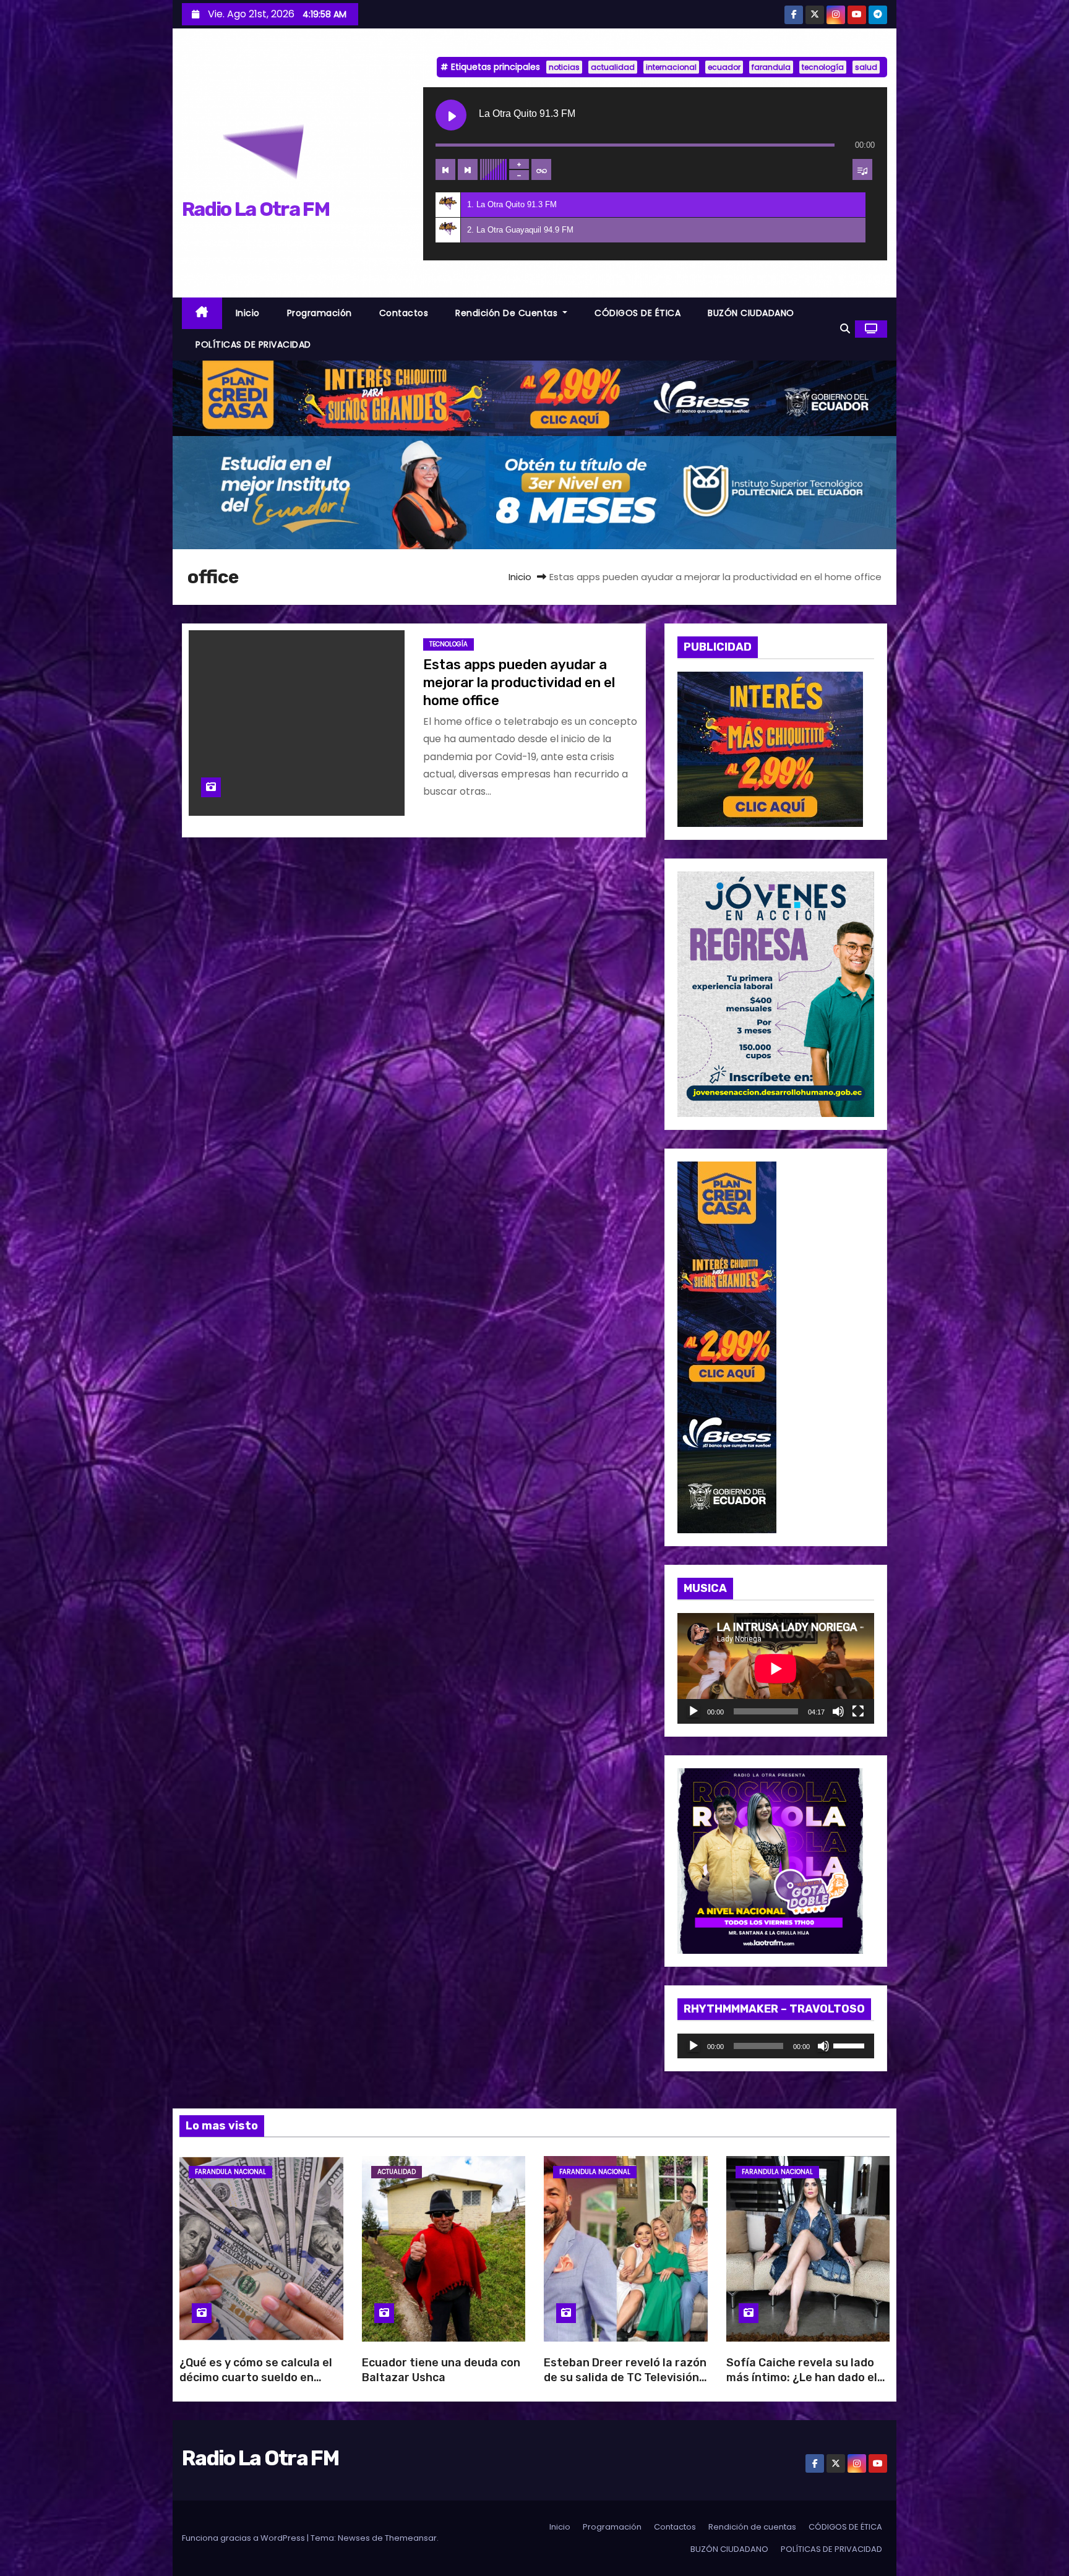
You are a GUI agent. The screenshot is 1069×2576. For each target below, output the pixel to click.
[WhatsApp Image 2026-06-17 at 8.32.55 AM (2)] (727, 1347)
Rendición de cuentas (508, 313)
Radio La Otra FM (255, 209)
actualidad (613, 67)
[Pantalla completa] (858, 1711)
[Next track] (468, 169)
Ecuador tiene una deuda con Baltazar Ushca (441, 2370)
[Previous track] (445, 169)
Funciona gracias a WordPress (244, 2538)
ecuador (724, 67)
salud (866, 67)
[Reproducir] (693, 1711)
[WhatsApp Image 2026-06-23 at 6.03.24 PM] (534, 492)
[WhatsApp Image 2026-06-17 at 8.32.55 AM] (770, 749)
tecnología (823, 67)
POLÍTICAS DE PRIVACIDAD (253, 344)
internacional (671, 67)
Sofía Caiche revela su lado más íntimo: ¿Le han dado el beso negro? (802, 2377)
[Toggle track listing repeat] (541, 169)
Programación (320, 313)
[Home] (202, 313)
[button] (845, 329)
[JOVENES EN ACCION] (776, 994)
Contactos (404, 313)
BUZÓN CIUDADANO (751, 313)
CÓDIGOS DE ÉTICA (638, 313)
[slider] (851, 2045)
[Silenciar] (838, 1711)
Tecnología (449, 644)
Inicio (248, 313)
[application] (776, 1668)
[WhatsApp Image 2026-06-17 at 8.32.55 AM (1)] (534, 397)
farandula (771, 67)
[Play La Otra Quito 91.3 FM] (451, 115)
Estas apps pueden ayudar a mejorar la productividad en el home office (519, 683)
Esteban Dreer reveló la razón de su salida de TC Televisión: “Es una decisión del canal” (625, 2377)
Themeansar (411, 2538)
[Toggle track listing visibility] (862, 169)
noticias (564, 67)
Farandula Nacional (230, 2172)
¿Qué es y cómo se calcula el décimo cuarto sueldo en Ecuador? (256, 2377)
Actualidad (397, 2172)
